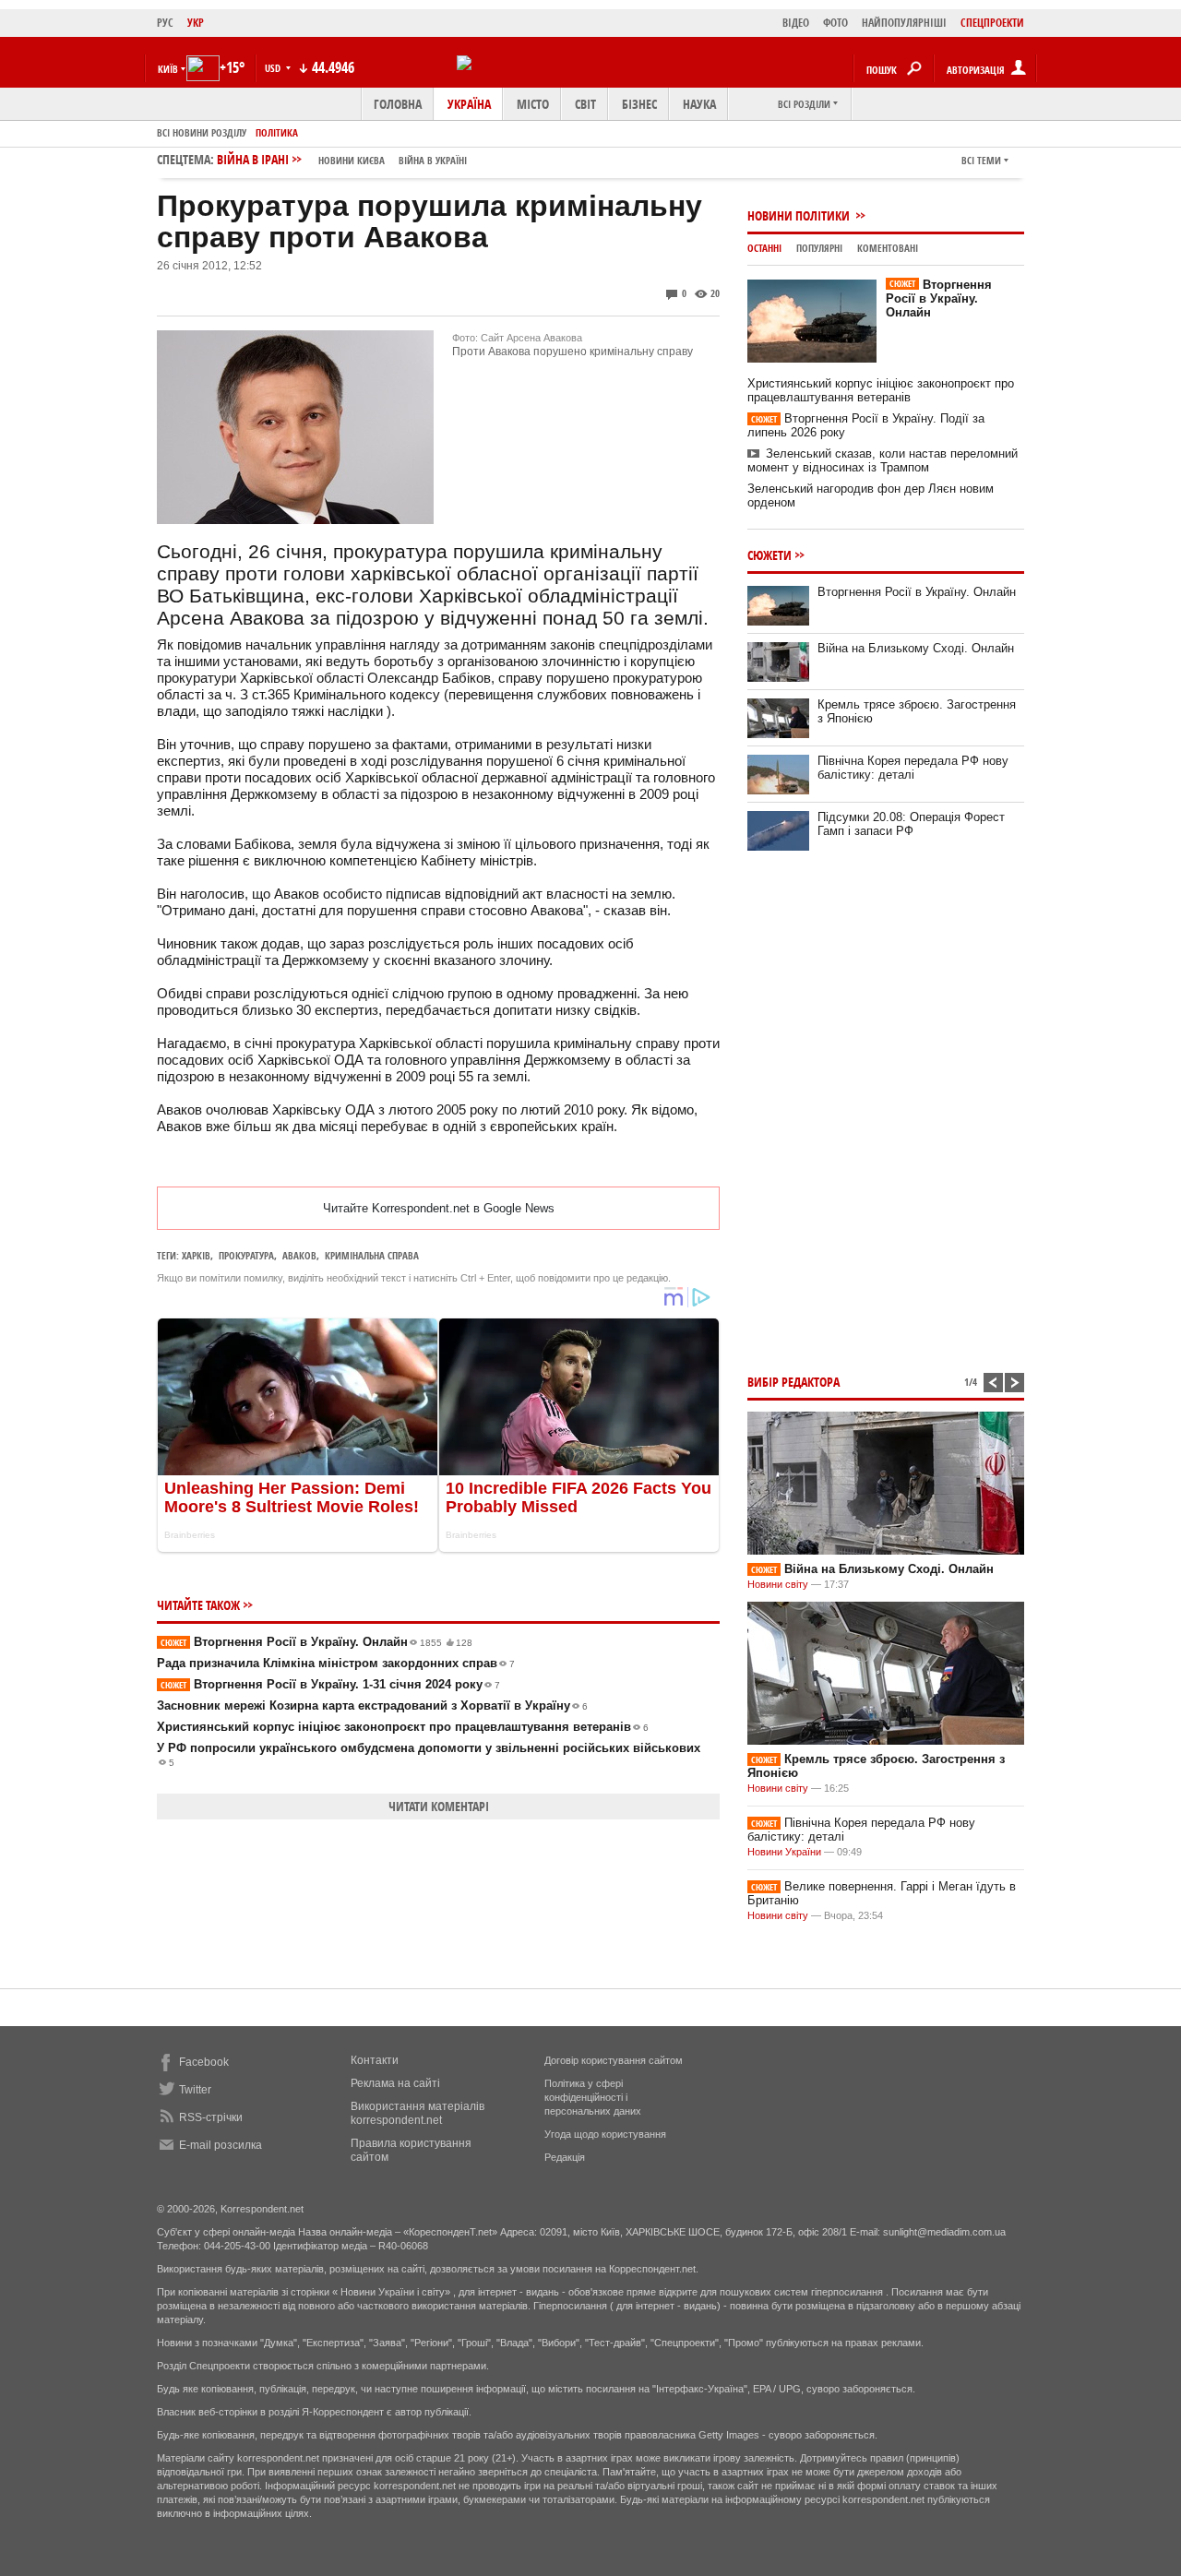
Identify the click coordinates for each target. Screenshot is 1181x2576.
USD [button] (274, 68)
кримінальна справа (372, 1255)
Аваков (299, 1255)
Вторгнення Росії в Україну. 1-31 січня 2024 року (330, 1684)
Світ (585, 104)
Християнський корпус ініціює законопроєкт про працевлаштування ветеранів (403, 1727)
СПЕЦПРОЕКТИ (992, 23)
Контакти (375, 2060)
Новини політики (800, 215)
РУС (165, 23)
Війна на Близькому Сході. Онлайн (916, 648)
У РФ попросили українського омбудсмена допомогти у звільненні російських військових (429, 1754)
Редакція (565, 2157)
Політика (277, 132)
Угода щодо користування (605, 2134)
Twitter (195, 2090)
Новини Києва (352, 160)
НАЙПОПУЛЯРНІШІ (904, 23)
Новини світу (778, 1584)
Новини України (784, 1852)
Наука (699, 104)
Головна (398, 104)
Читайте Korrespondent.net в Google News (439, 1208)
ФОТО (835, 23)
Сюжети (769, 555)
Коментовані (888, 248)
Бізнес (639, 104)
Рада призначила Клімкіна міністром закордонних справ (336, 1663)
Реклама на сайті (395, 2083)
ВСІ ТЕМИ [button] (981, 160)
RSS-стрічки (211, 2117)
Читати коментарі (439, 1806)
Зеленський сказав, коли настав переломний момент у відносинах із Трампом (883, 460)
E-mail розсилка (221, 2145)
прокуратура (246, 1255)
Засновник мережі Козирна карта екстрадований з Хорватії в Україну (372, 1705)
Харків (196, 1255)
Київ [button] (168, 69)
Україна (469, 104)
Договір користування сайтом (614, 2060)
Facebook (204, 2062)
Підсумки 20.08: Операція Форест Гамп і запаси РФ (911, 824)
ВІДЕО (796, 23)
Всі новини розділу (202, 132)
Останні (764, 248)
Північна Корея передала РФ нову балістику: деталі (913, 768)
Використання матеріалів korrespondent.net (418, 2113)
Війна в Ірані (342, 159)
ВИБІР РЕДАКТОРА (793, 1382)
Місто (533, 104)
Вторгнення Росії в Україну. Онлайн (316, 1642)
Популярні (819, 248)
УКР (196, 23)
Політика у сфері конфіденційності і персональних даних (593, 2097)
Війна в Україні (433, 160)
